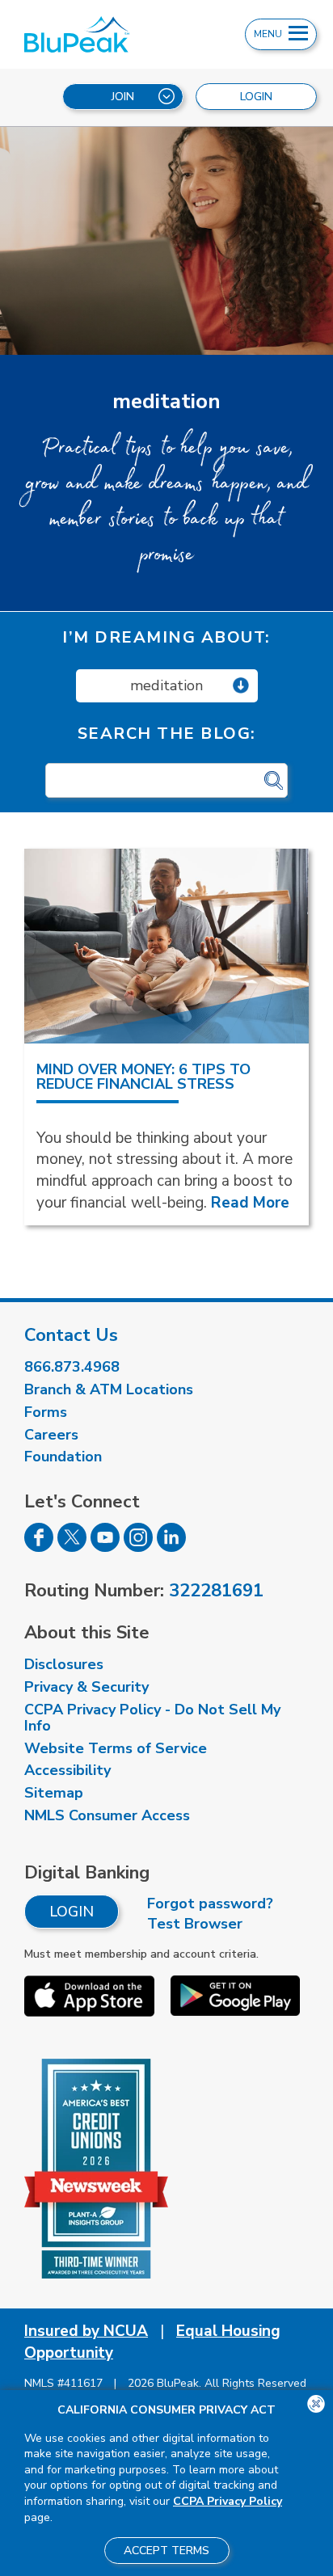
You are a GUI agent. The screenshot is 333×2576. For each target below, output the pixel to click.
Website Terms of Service (116, 1748)
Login (72, 1912)
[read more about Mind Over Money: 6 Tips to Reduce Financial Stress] (166, 946)
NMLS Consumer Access (107, 1815)
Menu (269, 34)
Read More (250, 1203)
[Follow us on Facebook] (39, 1547)
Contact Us (71, 1335)
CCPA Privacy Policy (228, 2501)
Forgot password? (210, 1904)
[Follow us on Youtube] (105, 1547)
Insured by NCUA (86, 2331)
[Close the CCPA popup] (316, 2404)
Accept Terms (166, 2551)
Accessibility (67, 1770)
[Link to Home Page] (100, 34)
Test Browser (195, 1924)
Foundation (63, 1457)
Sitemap (54, 1793)
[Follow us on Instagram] (138, 1547)
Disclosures (64, 1664)
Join (123, 97)
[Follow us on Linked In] (171, 1547)
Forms (46, 1412)
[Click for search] (274, 781)
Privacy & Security (86, 1687)
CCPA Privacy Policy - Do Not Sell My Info (152, 1718)
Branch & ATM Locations (109, 1389)
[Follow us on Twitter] (72, 1547)
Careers (51, 1435)
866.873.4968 (72, 1367)
